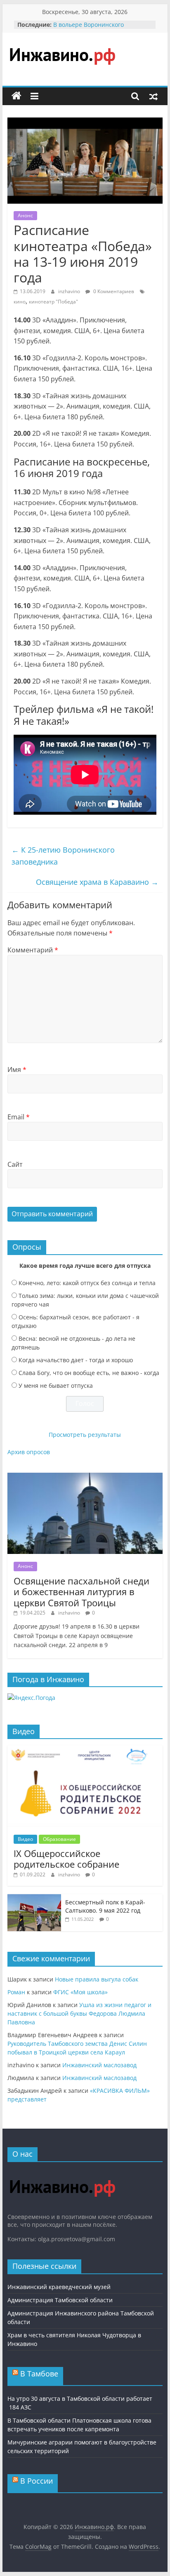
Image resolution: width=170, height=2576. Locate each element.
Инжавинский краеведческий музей (59, 2287)
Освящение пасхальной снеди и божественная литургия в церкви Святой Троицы (81, 1592)
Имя (17, 1069)
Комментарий (33, 950)
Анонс (25, 215)
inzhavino (70, 291)
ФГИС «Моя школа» (80, 1992)
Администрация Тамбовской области (60, 2300)
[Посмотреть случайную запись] (153, 96)
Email (19, 1117)
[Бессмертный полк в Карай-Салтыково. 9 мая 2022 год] (34, 1898)
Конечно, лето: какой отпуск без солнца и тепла (87, 1283)
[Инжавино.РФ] (62, 2172)
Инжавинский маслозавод (99, 2065)
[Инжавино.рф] (17, 96)
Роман (16, 1992)
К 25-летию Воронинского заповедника (63, 856)
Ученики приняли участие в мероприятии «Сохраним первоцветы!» (94, 25)
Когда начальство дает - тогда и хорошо (76, 1360)
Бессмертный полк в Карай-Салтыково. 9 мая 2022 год (105, 1906)
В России (37, 2481)
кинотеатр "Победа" (53, 302)
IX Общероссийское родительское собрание (66, 1859)
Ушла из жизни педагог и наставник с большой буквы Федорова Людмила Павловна (79, 2013)
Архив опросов (29, 1452)
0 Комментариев (113, 291)
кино (20, 302)
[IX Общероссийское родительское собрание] (85, 1750)
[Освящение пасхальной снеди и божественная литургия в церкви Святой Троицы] (85, 1477)
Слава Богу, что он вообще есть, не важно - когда (89, 1373)
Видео (25, 1839)
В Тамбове (39, 2374)
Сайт (15, 1164)
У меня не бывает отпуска (56, 1386)
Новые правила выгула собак (97, 1979)
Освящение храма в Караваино (97, 882)
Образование (59, 1839)
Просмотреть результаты (85, 1435)
